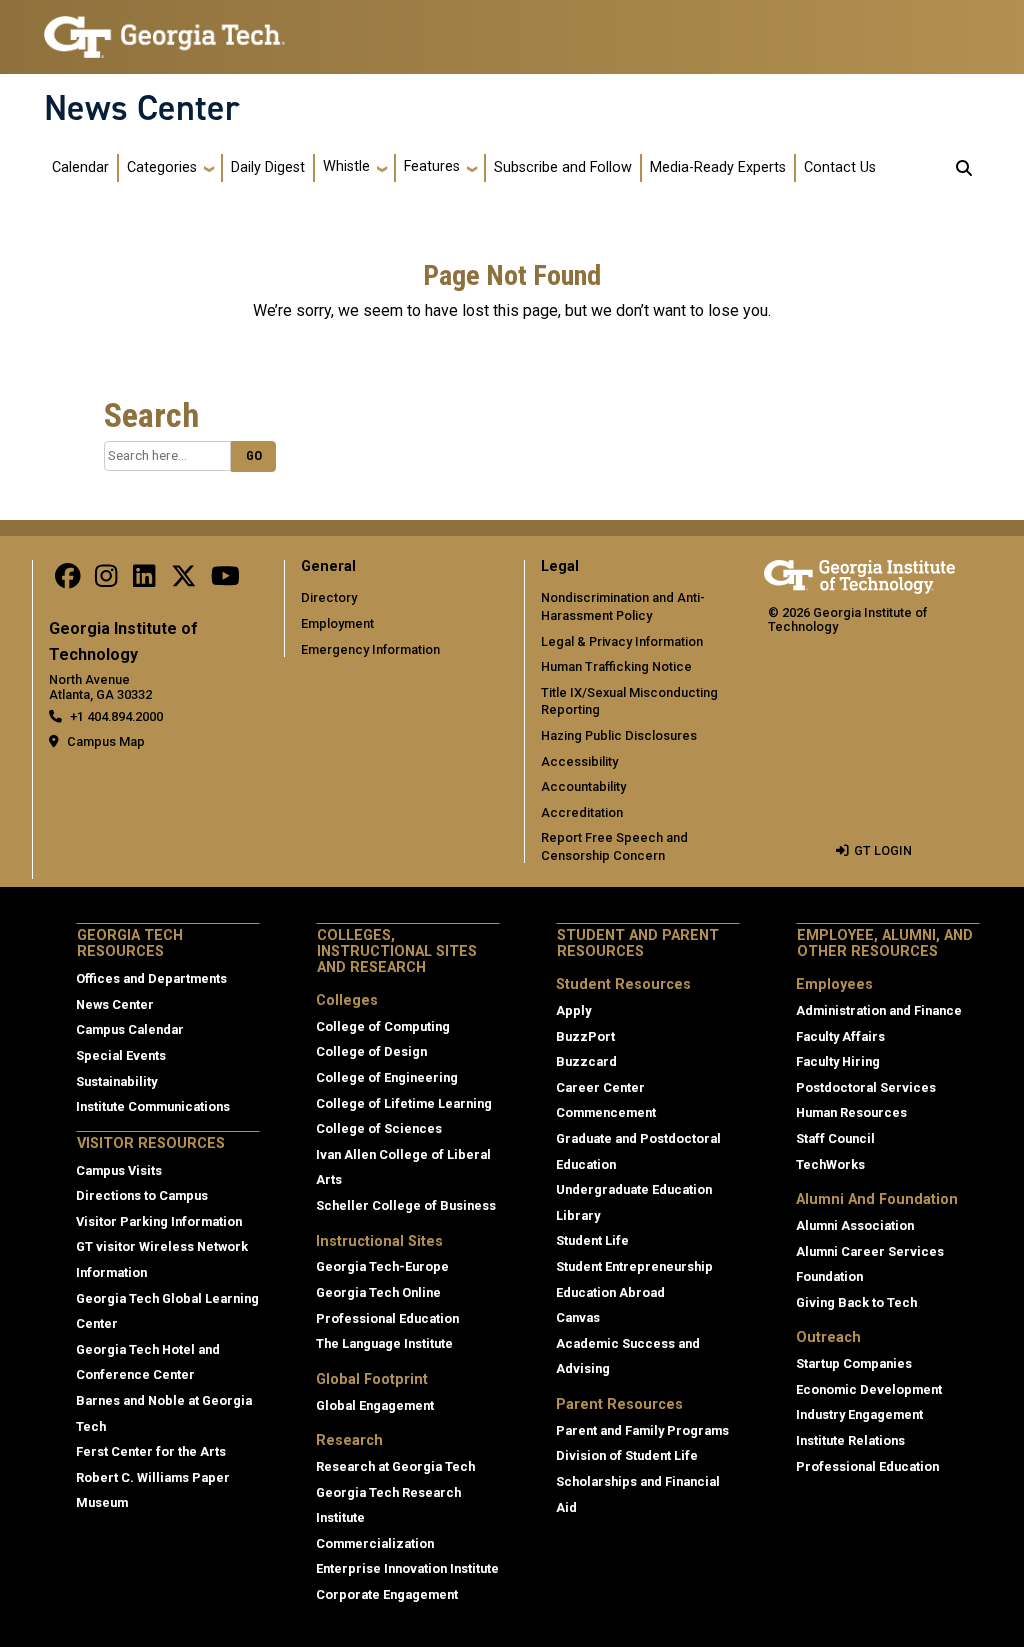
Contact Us (840, 167)
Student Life (592, 1240)
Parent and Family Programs (642, 1430)
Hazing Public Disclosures (619, 735)
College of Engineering (387, 1077)
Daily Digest (268, 167)
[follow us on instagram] (106, 580)
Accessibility (579, 761)
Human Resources (851, 1112)
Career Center (600, 1087)
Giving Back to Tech (856, 1302)
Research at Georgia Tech (395, 1466)
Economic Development (869, 1389)
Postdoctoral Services (866, 1087)
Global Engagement (375, 1405)
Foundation (829, 1276)
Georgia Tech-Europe (382, 1266)
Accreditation (582, 812)
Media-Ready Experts (718, 167)
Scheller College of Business (406, 1205)
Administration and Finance (879, 1010)
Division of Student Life (627, 1455)
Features (432, 166)
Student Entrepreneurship (634, 1266)
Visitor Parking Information (159, 1221)
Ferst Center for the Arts (151, 1451)
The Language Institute (384, 1343)
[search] (964, 168)
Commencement (606, 1112)
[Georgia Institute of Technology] (164, 28)
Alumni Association (855, 1225)
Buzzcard (586, 1061)
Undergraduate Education (634, 1189)
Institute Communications (153, 1106)
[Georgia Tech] (859, 573)
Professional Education (387, 1318)
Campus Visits (119, 1170)
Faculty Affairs (840, 1036)
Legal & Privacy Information (622, 641)
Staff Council (835, 1138)
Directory (329, 597)
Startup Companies (854, 1363)
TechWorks (830, 1164)
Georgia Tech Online (378, 1292)
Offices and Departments (151, 978)
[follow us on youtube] (225, 580)
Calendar (80, 167)
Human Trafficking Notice (616, 666)
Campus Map (106, 741)
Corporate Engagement (387, 1594)
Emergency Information (370, 649)
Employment (337, 623)
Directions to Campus (142, 1195)
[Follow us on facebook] (68, 580)
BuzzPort (585, 1036)
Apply (573, 1010)
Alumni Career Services (870, 1251)
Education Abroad (610, 1292)
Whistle (346, 166)
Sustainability (116, 1081)
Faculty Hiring (838, 1061)
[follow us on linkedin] (144, 580)
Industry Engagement (859, 1414)
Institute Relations (850, 1440)
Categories (162, 167)
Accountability (583, 786)
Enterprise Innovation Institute (407, 1568)
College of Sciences (379, 1128)
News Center (142, 108)
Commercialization (375, 1543)
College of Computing (383, 1026)
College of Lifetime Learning (404, 1103)
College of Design (371, 1051)
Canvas (578, 1317)
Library (578, 1215)
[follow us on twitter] (184, 580)
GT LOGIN (883, 850)
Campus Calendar (130, 1029)
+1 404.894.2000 (116, 716)
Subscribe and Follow (563, 167)
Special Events (121, 1055)
